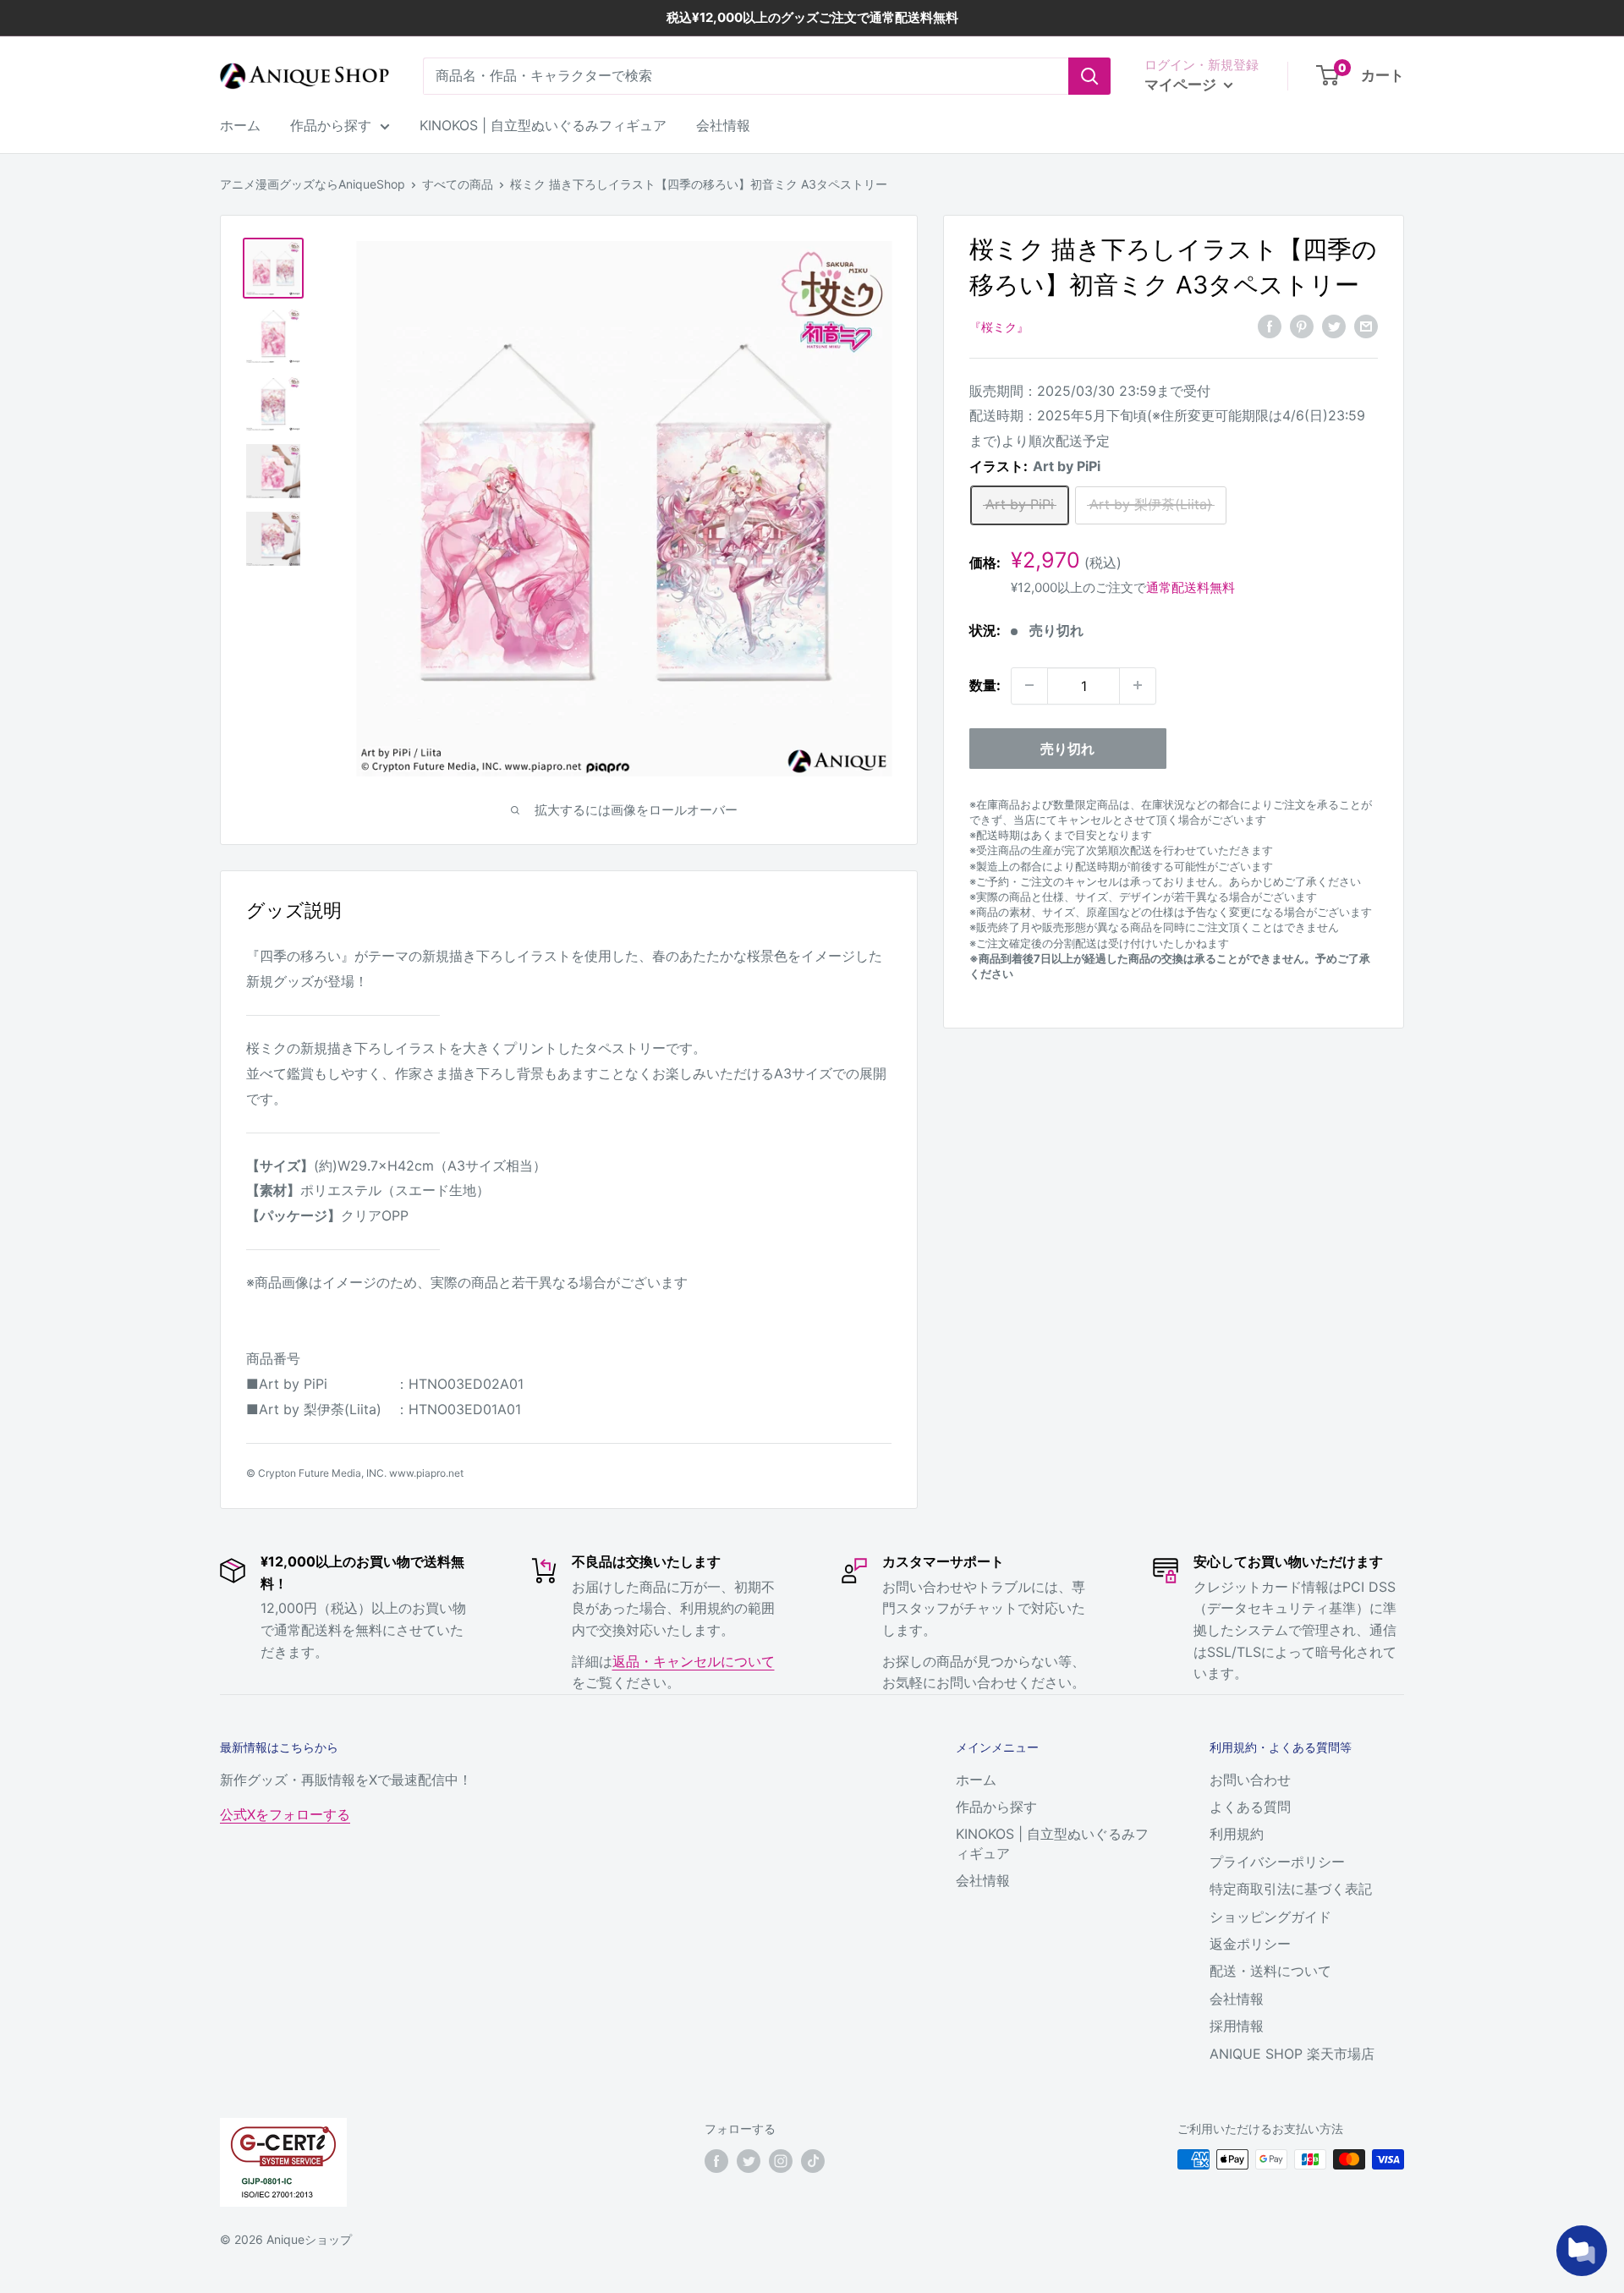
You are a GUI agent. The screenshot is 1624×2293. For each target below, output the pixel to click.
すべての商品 (458, 184)
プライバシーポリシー (1277, 1862)
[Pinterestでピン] (1302, 326)
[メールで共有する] (1366, 326)
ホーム (240, 125)
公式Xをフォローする (285, 1814)
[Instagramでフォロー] (781, 2161)
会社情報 (723, 125)
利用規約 (1237, 1834)
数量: (985, 685)
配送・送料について (1270, 1971)
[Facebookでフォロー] (716, 2161)
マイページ (1182, 85)
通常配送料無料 (1191, 587)
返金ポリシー (1250, 1944)
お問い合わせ (1250, 1780)
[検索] (1089, 76)
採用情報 (1237, 2026)
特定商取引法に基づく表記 (1291, 1889)
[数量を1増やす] (1138, 685)
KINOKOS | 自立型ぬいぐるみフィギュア (543, 125)
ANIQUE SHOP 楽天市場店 (1292, 2054)
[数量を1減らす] (1029, 685)
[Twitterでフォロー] (749, 2161)
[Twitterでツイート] (1334, 326)
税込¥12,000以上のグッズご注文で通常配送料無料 (812, 17)
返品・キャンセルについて (694, 1661)
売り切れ (1067, 748)
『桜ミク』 (999, 327)
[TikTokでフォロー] (813, 2161)
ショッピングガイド (1270, 1917)
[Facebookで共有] (1270, 326)
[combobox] (746, 76)
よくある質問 (1250, 1807)
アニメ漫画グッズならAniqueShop (313, 184)
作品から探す (331, 125)
